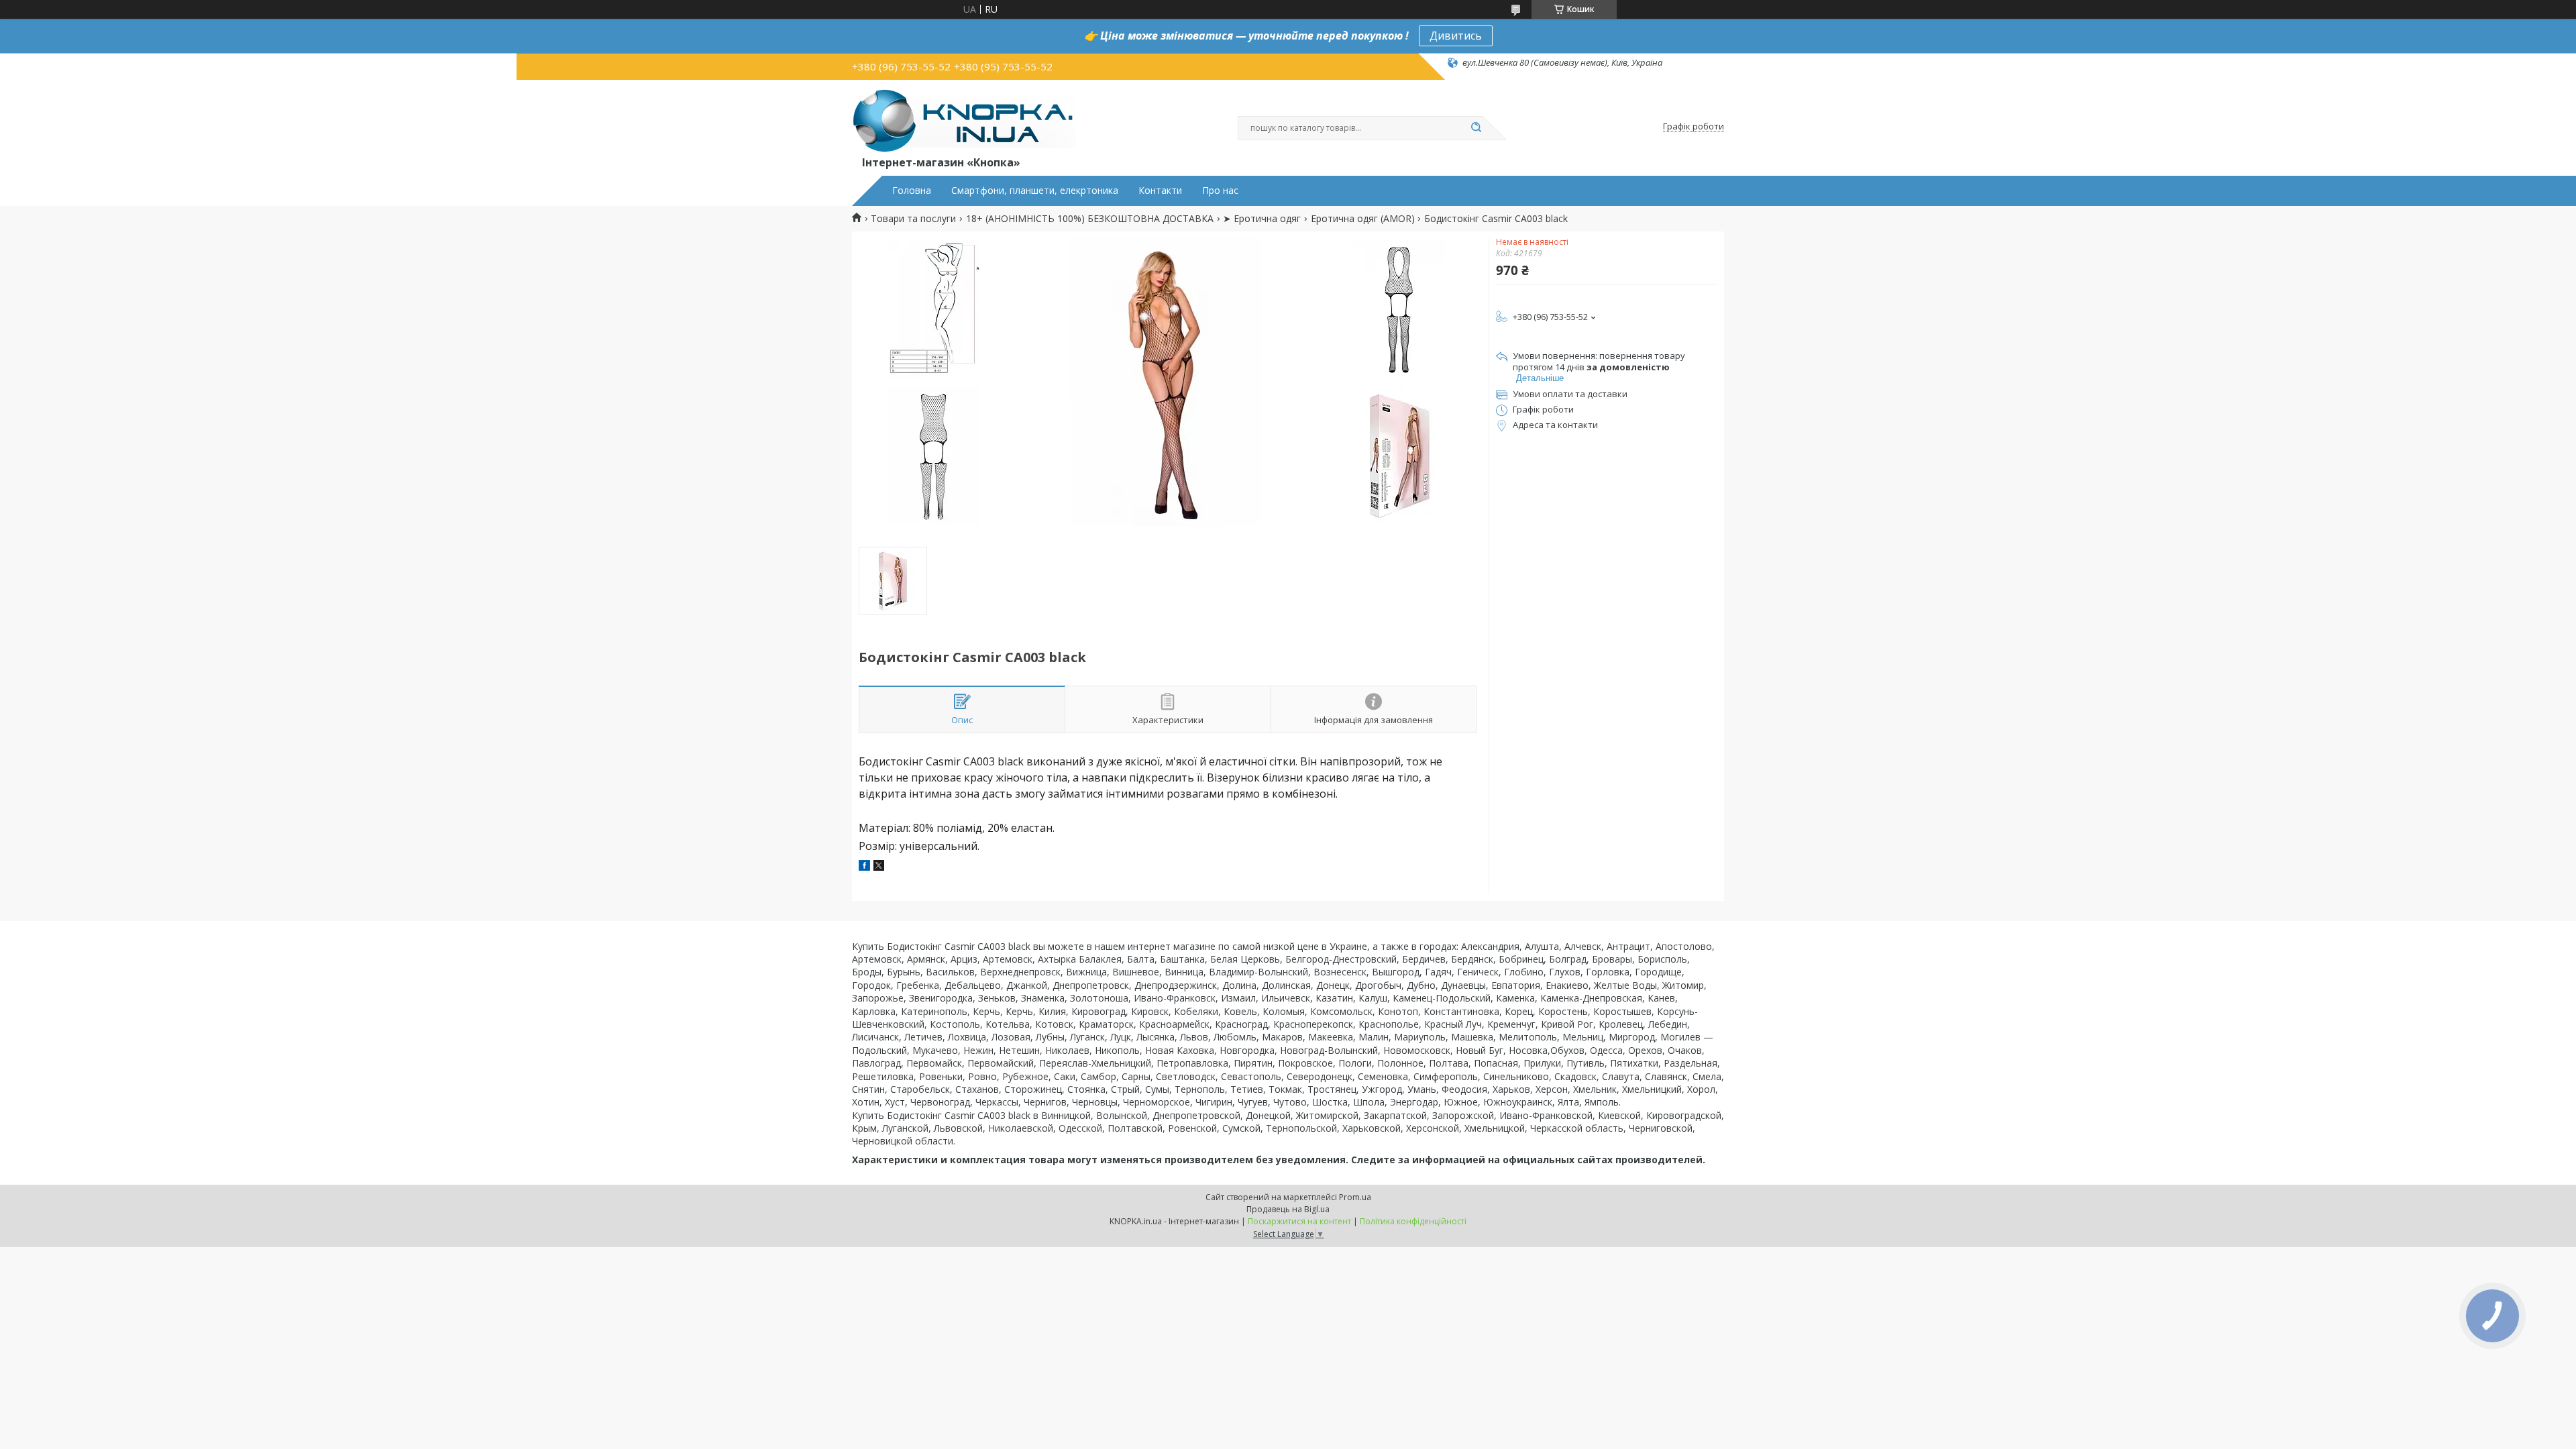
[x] (879, 867)
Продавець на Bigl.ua (1288, 1209)
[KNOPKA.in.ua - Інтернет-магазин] (964, 120)
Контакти (1160, 191)
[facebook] (864, 867)
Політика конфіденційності (1413, 1221)
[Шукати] (1476, 128)
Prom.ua (1355, 1197)
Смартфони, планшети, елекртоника (1035, 191)
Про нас (1220, 191)
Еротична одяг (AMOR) (1363, 219)
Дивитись (1456, 36)
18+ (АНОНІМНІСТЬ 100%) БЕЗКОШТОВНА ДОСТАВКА (1090, 219)
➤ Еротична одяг (1262, 219)
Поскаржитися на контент (1299, 1221)
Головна (912, 191)
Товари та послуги (913, 219)
